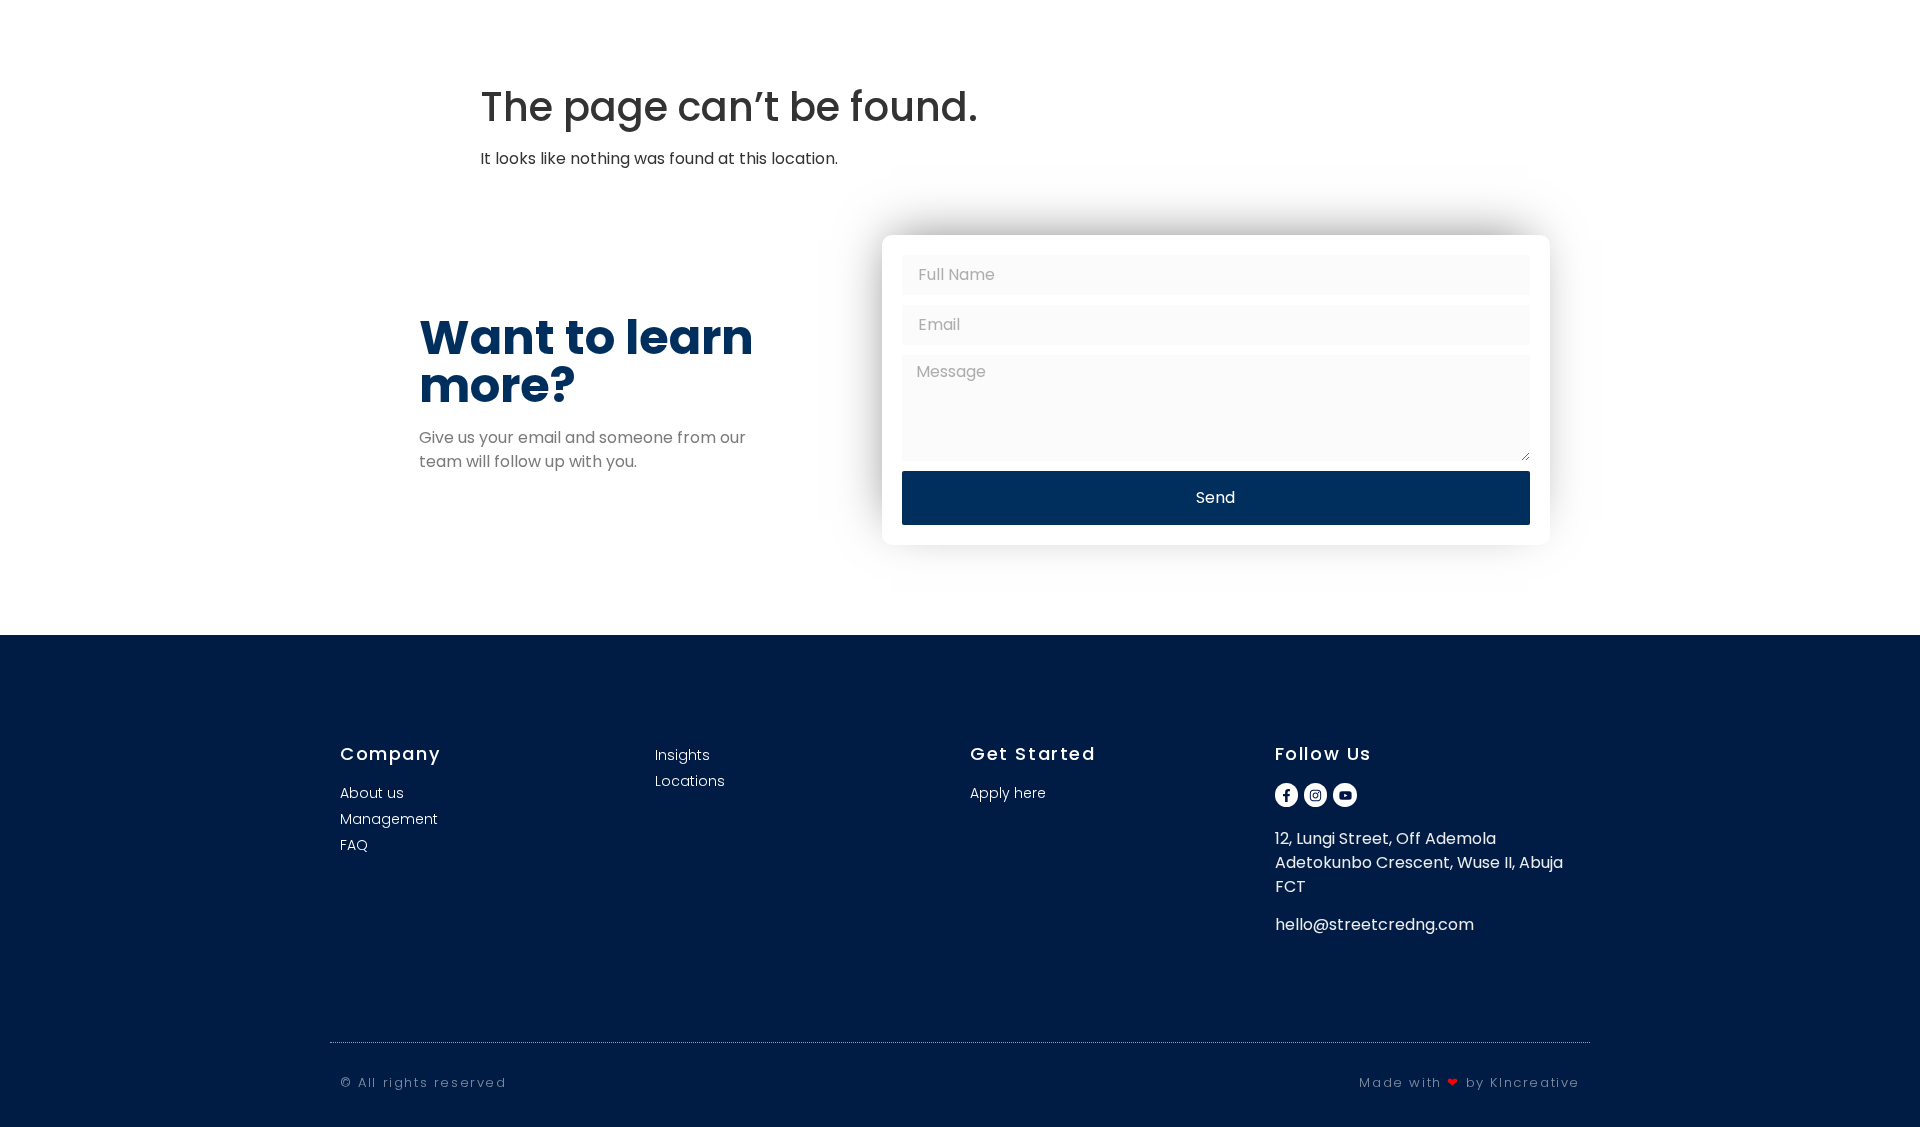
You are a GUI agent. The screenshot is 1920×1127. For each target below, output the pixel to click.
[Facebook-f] (1286, 794)
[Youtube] (1344, 794)
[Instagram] (1315, 794)
